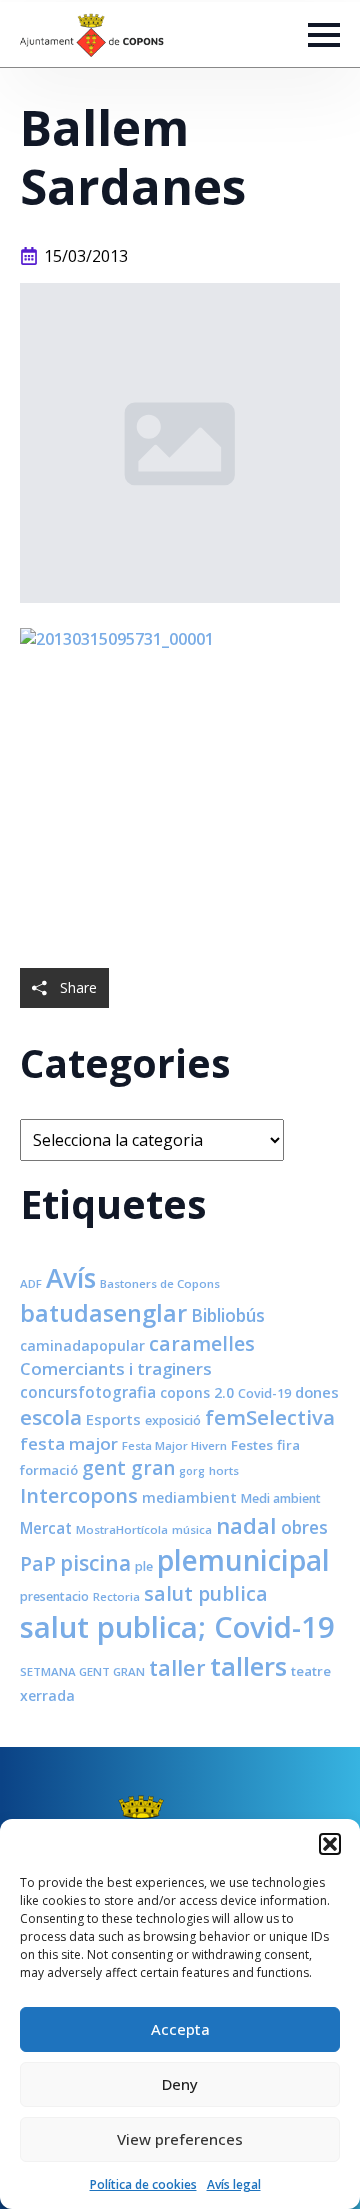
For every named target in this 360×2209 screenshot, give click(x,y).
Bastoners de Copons (160, 1283)
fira (288, 1445)
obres (304, 1527)
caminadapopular (82, 1345)
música (192, 1529)
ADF (31, 1283)
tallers (248, 1666)
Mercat (46, 1528)
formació (49, 1470)
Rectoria (116, 1596)
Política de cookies (143, 2184)
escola (51, 1417)
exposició (173, 1420)
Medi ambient (281, 1498)
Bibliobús (228, 1315)
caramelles (202, 1343)
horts (224, 1470)
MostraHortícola (122, 1529)
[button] (330, 1844)
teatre (311, 1671)
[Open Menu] (324, 35)
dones (317, 1392)
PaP (38, 1563)
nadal (246, 1525)
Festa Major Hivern (174, 1445)
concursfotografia (88, 1392)
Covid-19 (264, 1393)
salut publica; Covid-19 (177, 1627)
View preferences (180, 2139)
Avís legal (234, 2184)
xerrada (47, 1695)
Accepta (180, 2029)
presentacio (54, 1596)
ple (144, 1566)
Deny (180, 2084)
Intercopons (79, 1495)
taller (177, 1667)
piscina (95, 1563)
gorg (192, 1471)
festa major (69, 1443)
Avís (71, 1278)
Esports (113, 1419)
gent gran (128, 1468)
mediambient (189, 1497)
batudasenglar (103, 1313)
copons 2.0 (197, 1392)
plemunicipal (243, 1560)
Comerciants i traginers (116, 1368)
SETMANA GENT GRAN (82, 1671)
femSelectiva (270, 1417)
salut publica (206, 1593)
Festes (252, 1445)
